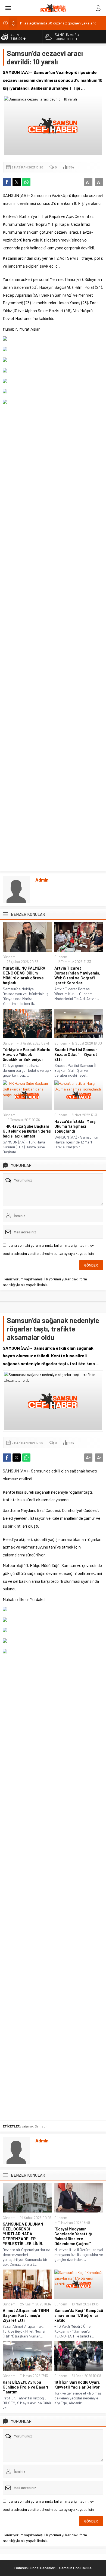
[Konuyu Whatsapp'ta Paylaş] (26, 182)
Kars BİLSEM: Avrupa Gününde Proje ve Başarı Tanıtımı (25, 2387)
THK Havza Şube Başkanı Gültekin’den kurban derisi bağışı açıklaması (27, 1131)
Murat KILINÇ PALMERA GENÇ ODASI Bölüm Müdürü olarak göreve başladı (24, 975)
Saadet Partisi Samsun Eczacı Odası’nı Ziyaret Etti (76, 1054)
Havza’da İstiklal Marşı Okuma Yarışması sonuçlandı (75, 1126)
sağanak (27, 2126)
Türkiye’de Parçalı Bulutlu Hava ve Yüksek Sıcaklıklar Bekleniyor (26, 1054)
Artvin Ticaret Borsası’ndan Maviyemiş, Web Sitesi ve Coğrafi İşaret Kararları (77, 975)
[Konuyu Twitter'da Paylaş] (17, 182)
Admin (42, 880)
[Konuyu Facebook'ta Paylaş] (7, 182)
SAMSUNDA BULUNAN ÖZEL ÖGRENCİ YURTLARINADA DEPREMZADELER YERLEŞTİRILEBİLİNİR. (23, 2234)
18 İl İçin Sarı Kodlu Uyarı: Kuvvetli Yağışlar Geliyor (77, 2384)
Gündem (9, 957)
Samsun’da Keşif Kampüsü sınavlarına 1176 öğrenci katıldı (79, 2315)
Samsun (41, 2126)
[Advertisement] (53, 637)
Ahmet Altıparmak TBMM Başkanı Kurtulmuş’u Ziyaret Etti (26, 2315)
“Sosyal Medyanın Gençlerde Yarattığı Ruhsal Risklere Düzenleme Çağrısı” (73, 2236)
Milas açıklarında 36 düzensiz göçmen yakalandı (59, 23)
